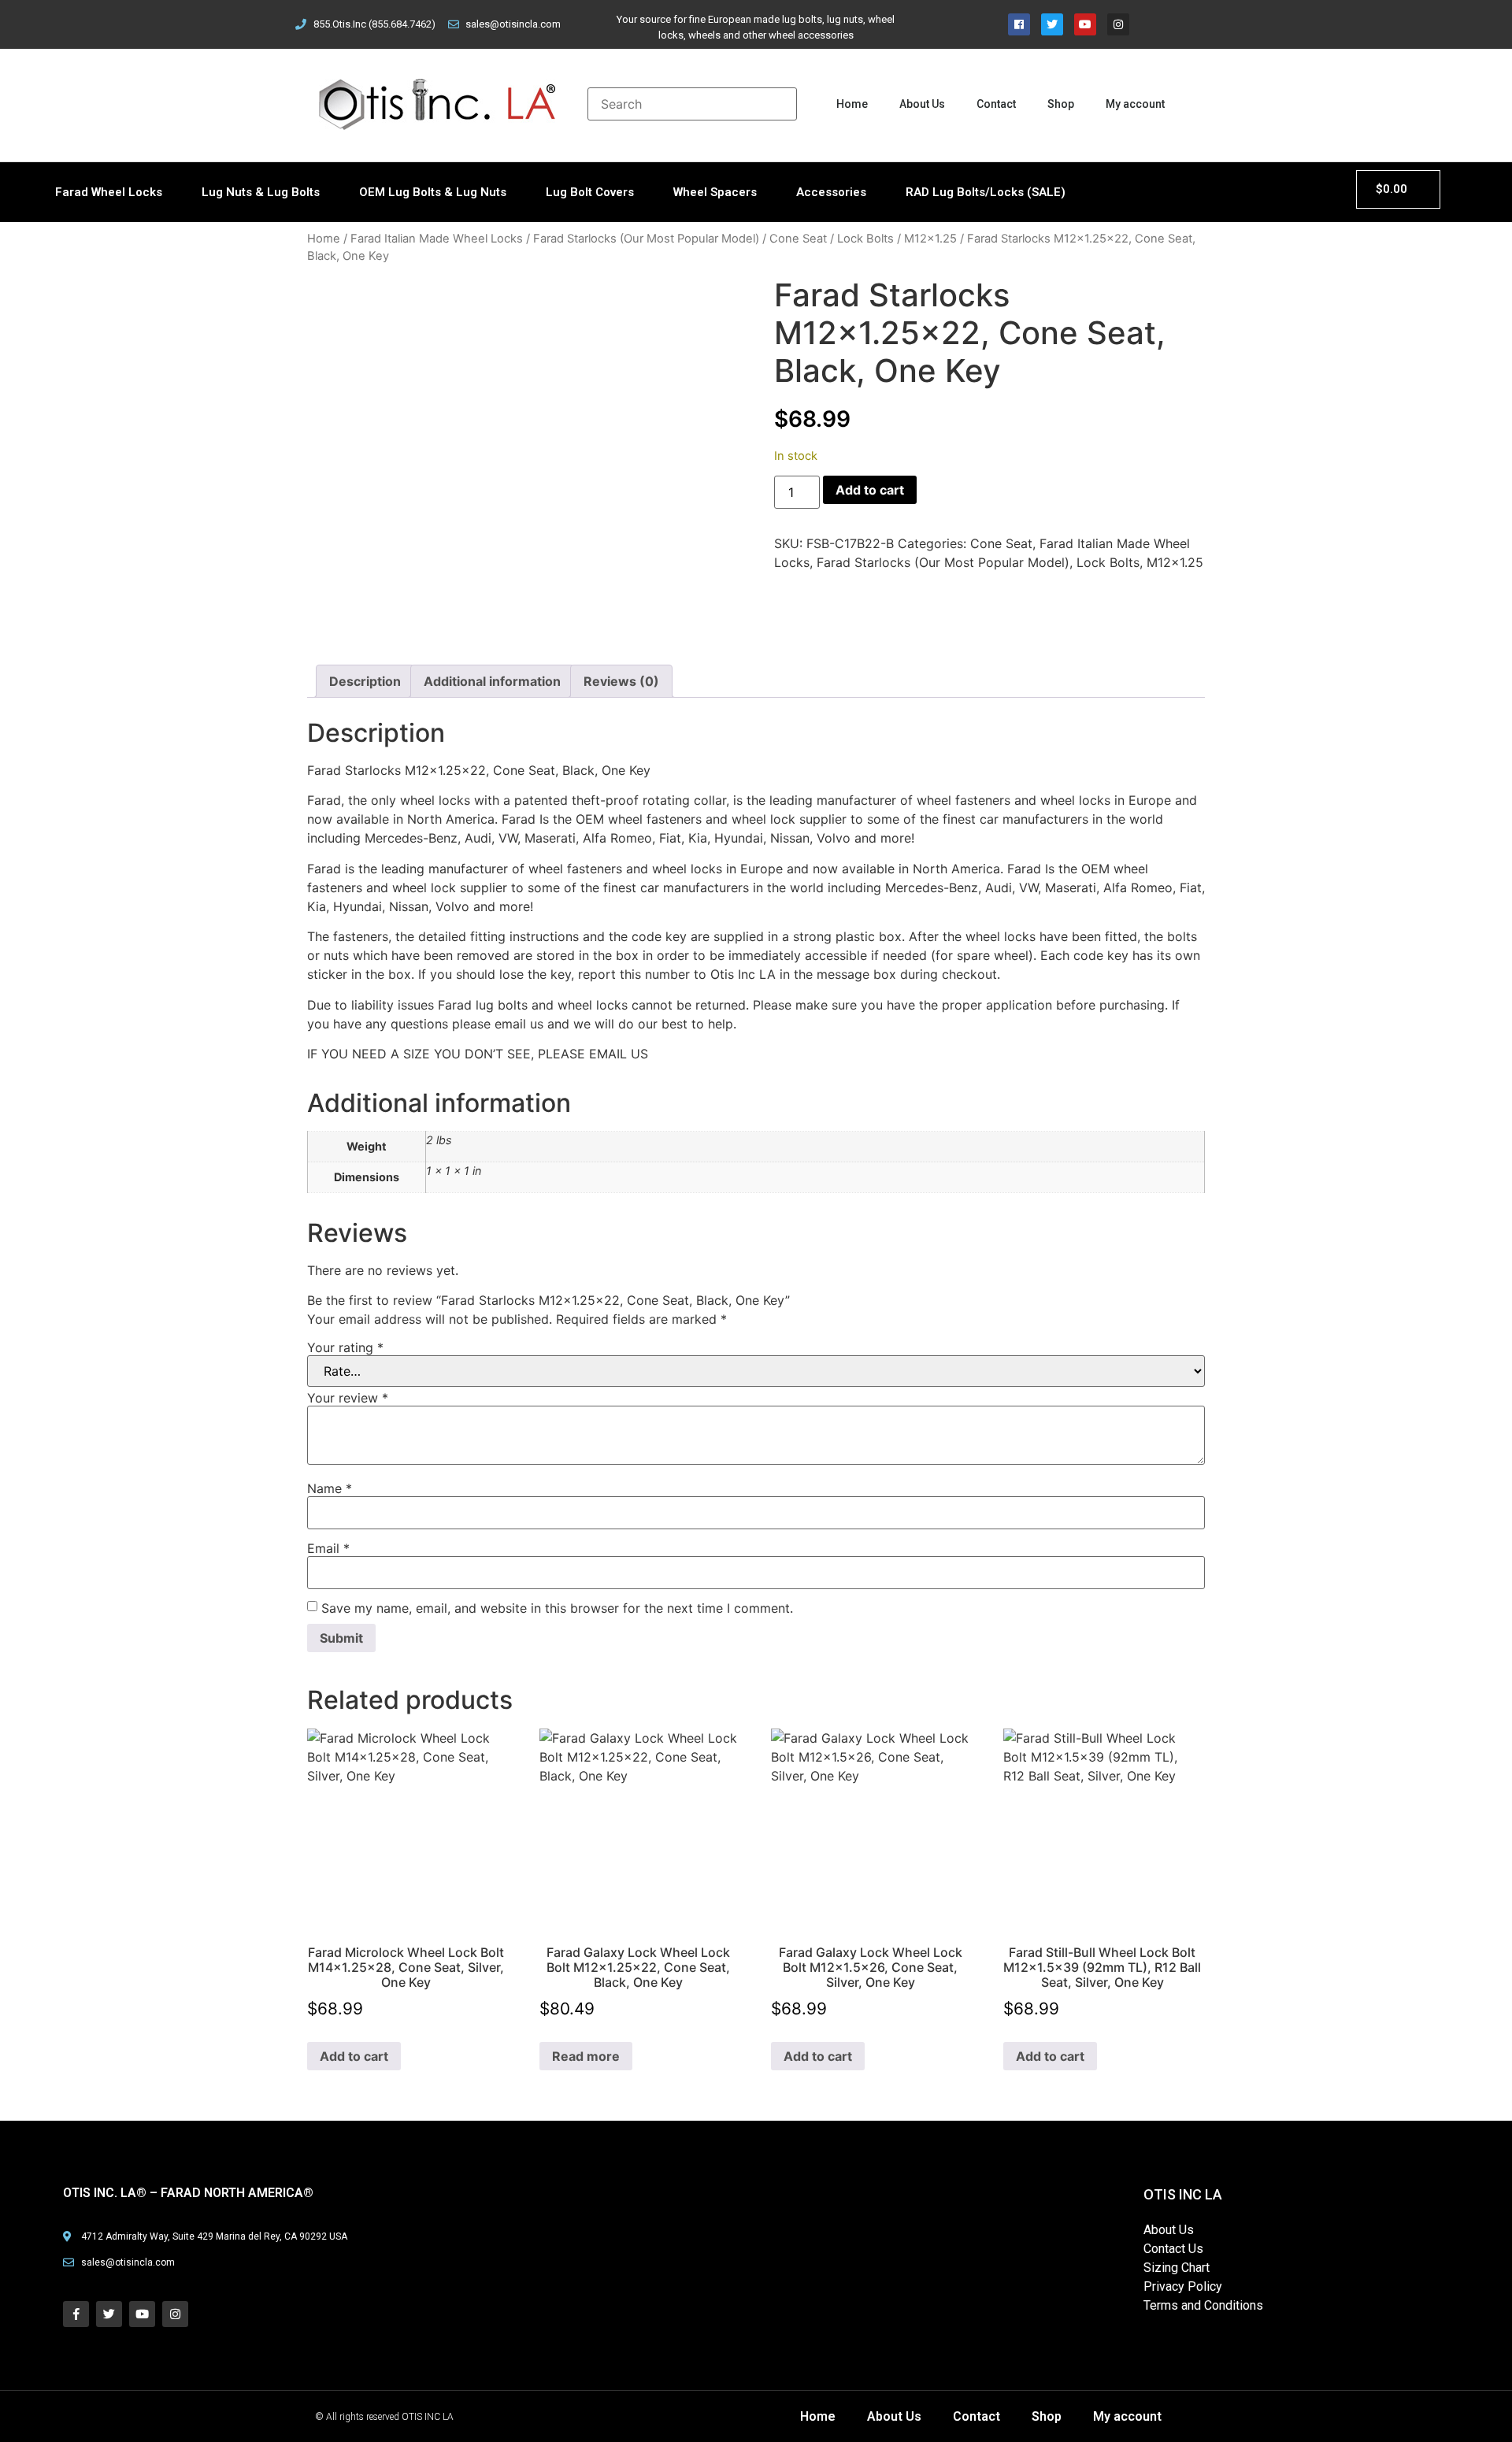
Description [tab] (365, 681)
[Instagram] (1118, 24)
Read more (586, 2056)
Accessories (831, 192)
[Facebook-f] (76, 2314)
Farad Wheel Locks (109, 192)
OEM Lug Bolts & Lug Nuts (433, 192)
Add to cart (870, 490)
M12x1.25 (930, 239)
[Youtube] (1085, 24)
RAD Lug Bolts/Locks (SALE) (986, 192)
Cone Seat (798, 239)
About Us (922, 104)
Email (328, 1548)
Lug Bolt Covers (590, 192)
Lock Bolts (865, 239)
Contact (996, 104)
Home (852, 104)
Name (330, 1488)
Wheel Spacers (715, 192)
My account (1135, 104)
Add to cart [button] (354, 2056)
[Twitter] (1052, 24)
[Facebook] (1019, 24)
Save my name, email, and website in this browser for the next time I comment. (557, 1608)
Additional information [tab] (492, 681)
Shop (1061, 104)
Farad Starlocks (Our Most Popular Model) (646, 239)
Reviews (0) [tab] (621, 681)
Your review (348, 1398)
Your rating (345, 1347)
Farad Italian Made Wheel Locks (437, 239)
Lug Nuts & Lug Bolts (261, 192)
